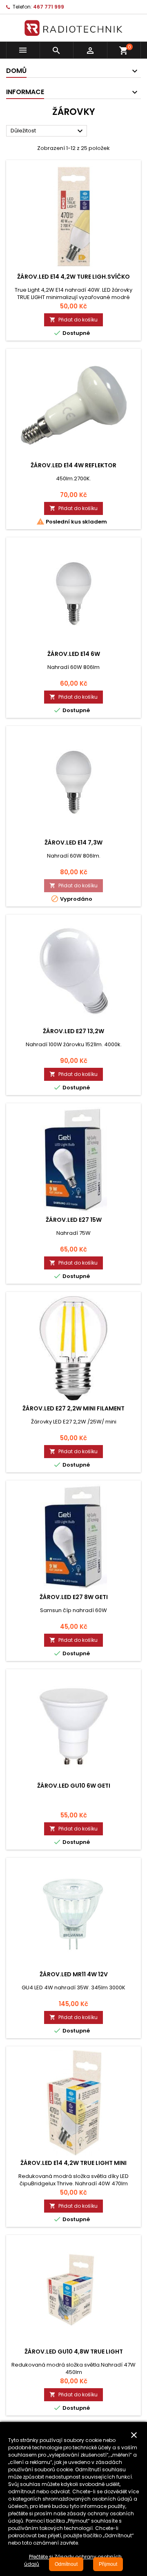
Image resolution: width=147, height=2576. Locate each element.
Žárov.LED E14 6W (74, 654)
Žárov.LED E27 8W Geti (74, 1597)
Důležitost (48, 131)
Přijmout (108, 2564)
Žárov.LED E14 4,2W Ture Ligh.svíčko (73, 277)
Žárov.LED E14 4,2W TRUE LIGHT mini (73, 2163)
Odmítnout (66, 2564)
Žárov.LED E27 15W (74, 1220)
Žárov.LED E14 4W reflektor (73, 465)
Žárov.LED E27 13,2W (73, 1031)
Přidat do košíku (73, 320)
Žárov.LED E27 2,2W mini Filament (73, 1408)
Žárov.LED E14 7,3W (73, 843)
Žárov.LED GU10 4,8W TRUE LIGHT (74, 2352)
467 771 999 (49, 7)
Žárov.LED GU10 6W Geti (74, 1786)
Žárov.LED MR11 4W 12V (74, 1974)
